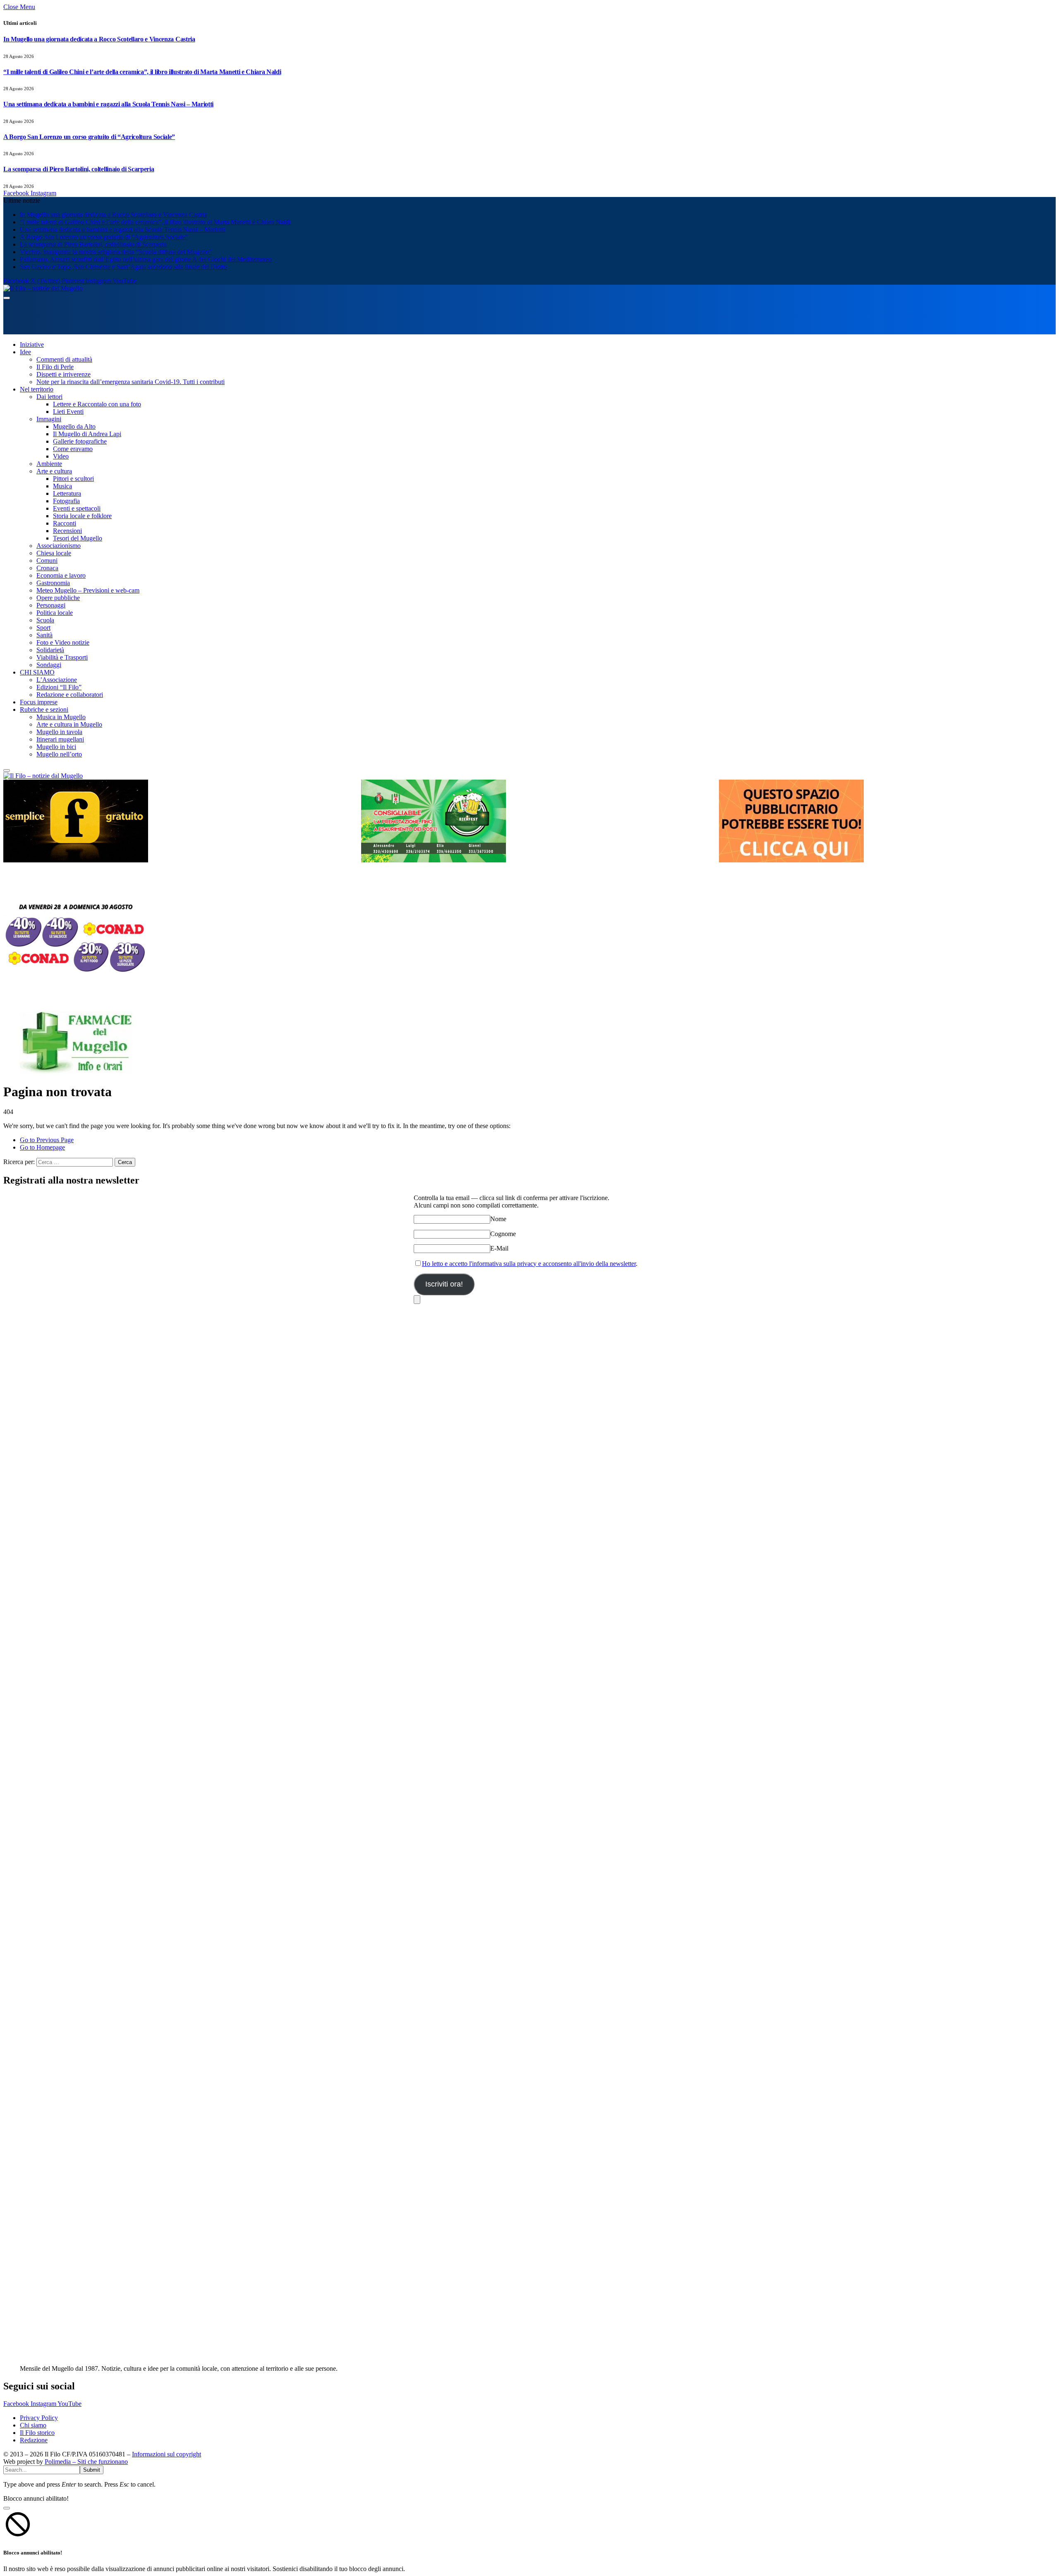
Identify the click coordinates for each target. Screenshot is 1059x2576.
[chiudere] (417, 1300)
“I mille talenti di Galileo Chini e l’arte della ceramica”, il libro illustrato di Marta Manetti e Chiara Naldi (142, 72)
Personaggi (51, 605)
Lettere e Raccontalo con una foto (97, 404)
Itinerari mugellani (60, 739)
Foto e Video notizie (63, 642)
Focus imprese (39, 702)
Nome (498, 1219)
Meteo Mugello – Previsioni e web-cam (88, 590)
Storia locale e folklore (82, 516)
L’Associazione (57, 680)
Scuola (45, 620)
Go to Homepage (42, 1147)
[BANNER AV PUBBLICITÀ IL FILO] (791, 860)
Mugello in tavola (59, 732)
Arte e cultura (54, 471)
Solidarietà (50, 650)
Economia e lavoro (61, 575)
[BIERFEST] (434, 860)
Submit (92, 2470)
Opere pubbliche (58, 598)
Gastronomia (53, 583)
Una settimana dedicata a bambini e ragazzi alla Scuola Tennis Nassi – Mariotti (108, 104)
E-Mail (499, 1248)
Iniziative (32, 345)
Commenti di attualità (64, 359)
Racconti (65, 523)
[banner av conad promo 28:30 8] (76, 976)
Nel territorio (37, 389)
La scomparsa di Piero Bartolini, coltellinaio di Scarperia (79, 169)
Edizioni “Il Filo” (59, 687)
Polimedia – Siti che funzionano (86, 2462)
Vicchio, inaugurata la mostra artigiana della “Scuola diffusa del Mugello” (116, 252)
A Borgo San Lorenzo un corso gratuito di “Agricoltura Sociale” (89, 137)
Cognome (503, 1234)
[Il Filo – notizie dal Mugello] (43, 288)
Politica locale (55, 613)
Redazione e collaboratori (70, 695)
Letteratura (67, 493)
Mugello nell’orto (59, 754)
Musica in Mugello (61, 717)
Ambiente (49, 464)
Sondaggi (49, 665)
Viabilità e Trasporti (62, 657)
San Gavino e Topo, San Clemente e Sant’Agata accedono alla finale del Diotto (123, 267)
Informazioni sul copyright (167, 2454)
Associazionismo (59, 546)
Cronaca (47, 568)
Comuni (47, 561)
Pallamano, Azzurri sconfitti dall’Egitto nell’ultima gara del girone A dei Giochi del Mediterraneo (146, 259)
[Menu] (7, 298)
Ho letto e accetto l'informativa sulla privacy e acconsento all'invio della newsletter (529, 1264)
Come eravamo (73, 449)
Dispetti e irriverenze (63, 374)
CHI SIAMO (37, 672)
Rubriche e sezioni (44, 709)
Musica (62, 486)
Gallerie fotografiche (80, 441)
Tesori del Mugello (78, 538)
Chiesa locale (54, 553)
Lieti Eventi (68, 412)
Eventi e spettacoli (77, 508)
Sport (43, 628)
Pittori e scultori (73, 479)
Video (61, 456)
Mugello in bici (56, 747)
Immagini (49, 419)
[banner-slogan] (76, 860)
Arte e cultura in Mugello (69, 724)
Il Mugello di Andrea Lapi (87, 434)
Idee (25, 352)
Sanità (44, 635)
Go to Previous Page (47, 1140)
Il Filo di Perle (55, 367)
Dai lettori (49, 397)
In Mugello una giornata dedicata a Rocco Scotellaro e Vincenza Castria (99, 39)
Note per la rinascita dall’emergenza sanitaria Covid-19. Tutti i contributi (131, 382)
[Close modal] (7, 2508)
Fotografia (66, 501)
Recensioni (67, 531)
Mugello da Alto (74, 426)
